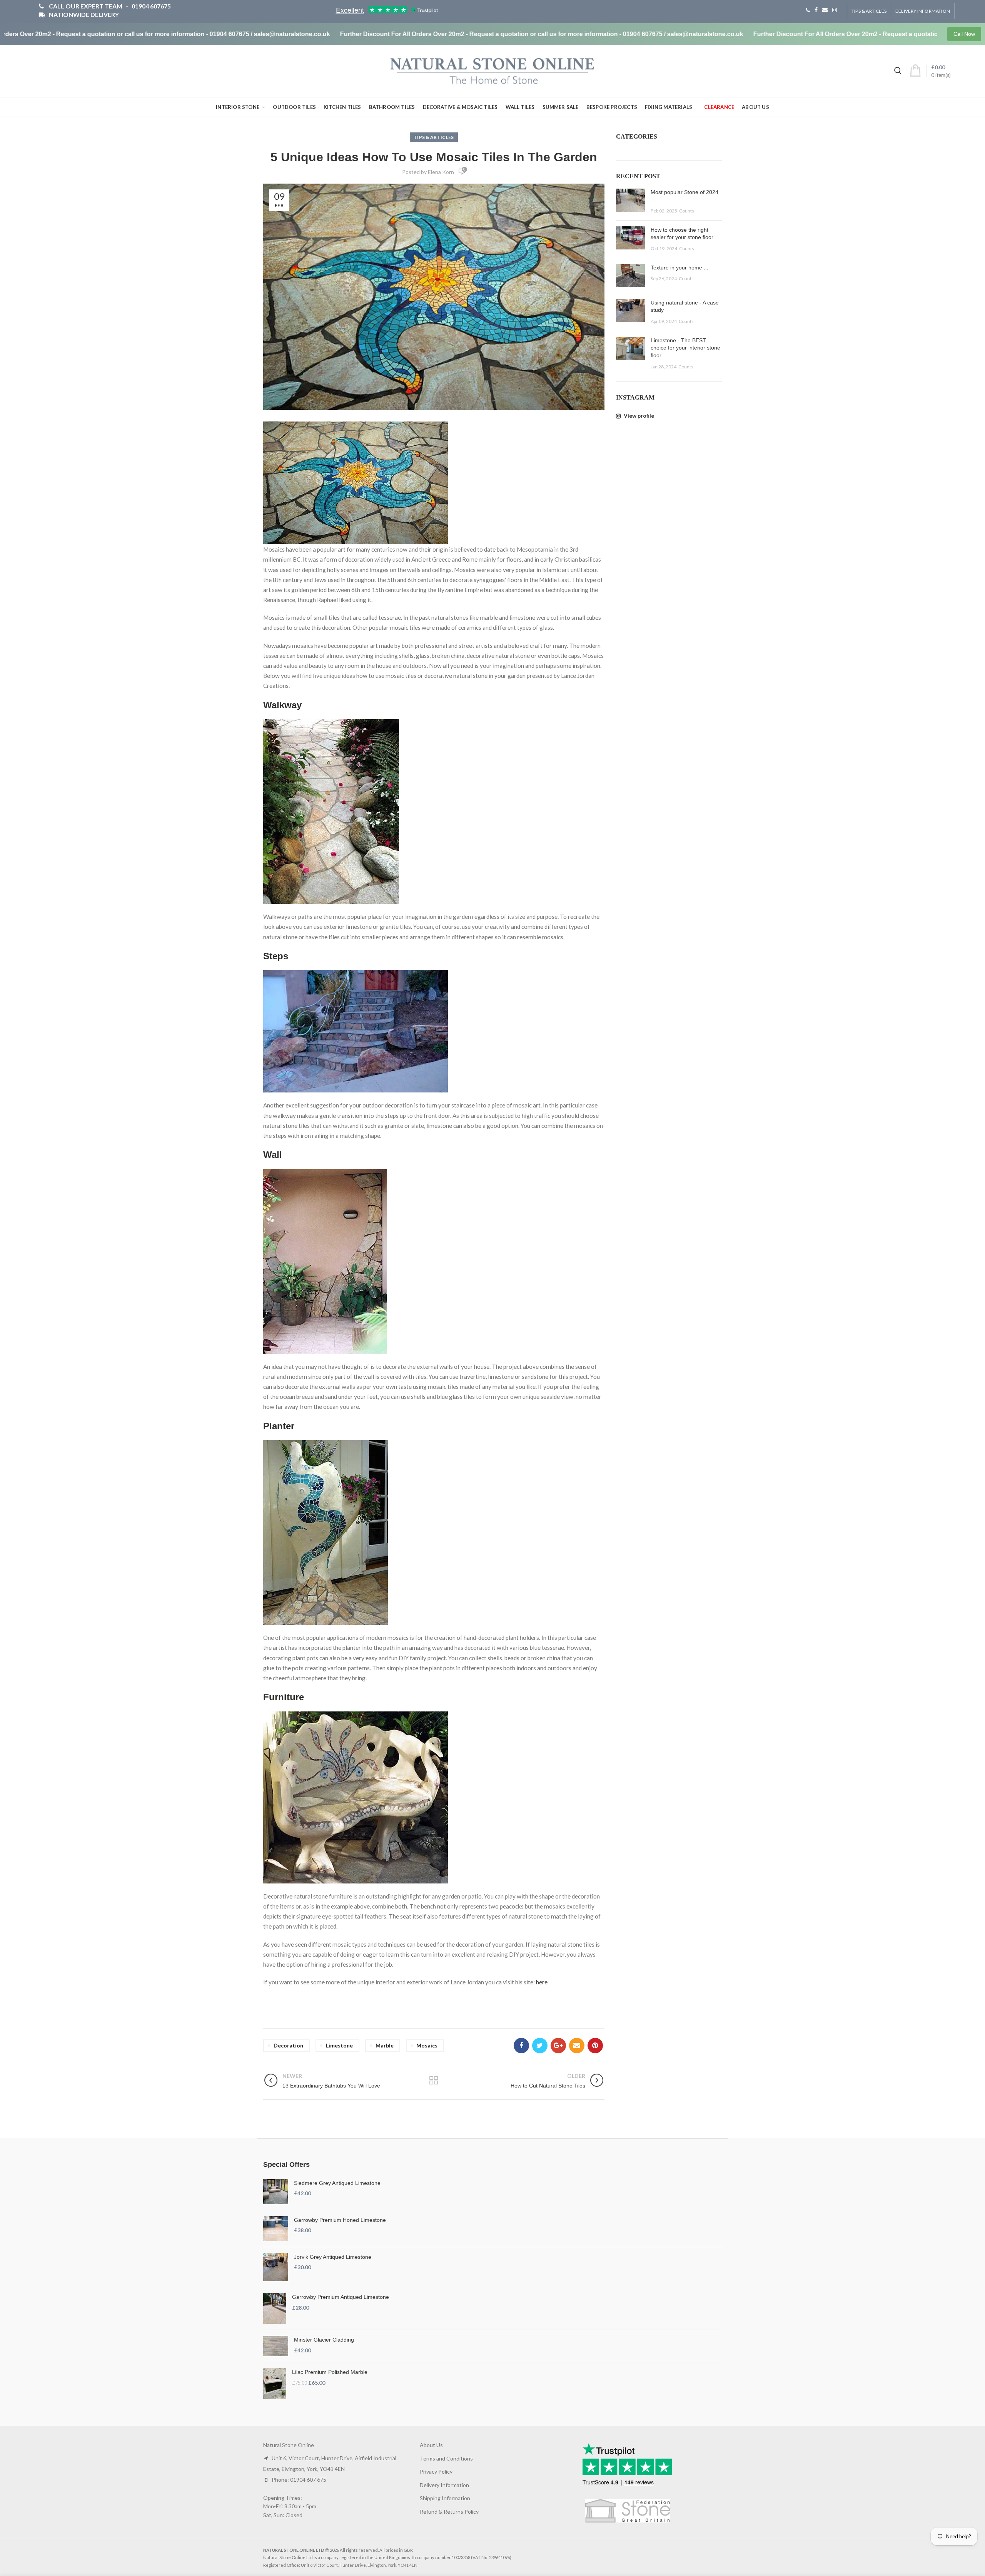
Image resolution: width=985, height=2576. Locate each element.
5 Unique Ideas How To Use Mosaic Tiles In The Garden (434, 157)
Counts (687, 211)
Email (825, 10)
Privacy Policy (436, 2471)
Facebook (816, 10)
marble (385, 2045)
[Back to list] (434, 2081)
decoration (288, 2045)
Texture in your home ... (679, 268)
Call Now (964, 34)
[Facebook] (521, 2046)
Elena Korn (441, 172)
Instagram (835, 10)
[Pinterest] (595, 2046)
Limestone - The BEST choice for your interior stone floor (685, 348)
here (542, 1982)
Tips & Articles (869, 11)
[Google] (558, 2046)
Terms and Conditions (446, 2458)
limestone (339, 2045)
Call (808, 10)
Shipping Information (445, 2498)
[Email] (577, 2046)
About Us (431, 2445)
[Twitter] (540, 2046)
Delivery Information (923, 11)
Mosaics (427, 2045)
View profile (638, 416)
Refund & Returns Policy (449, 2512)
